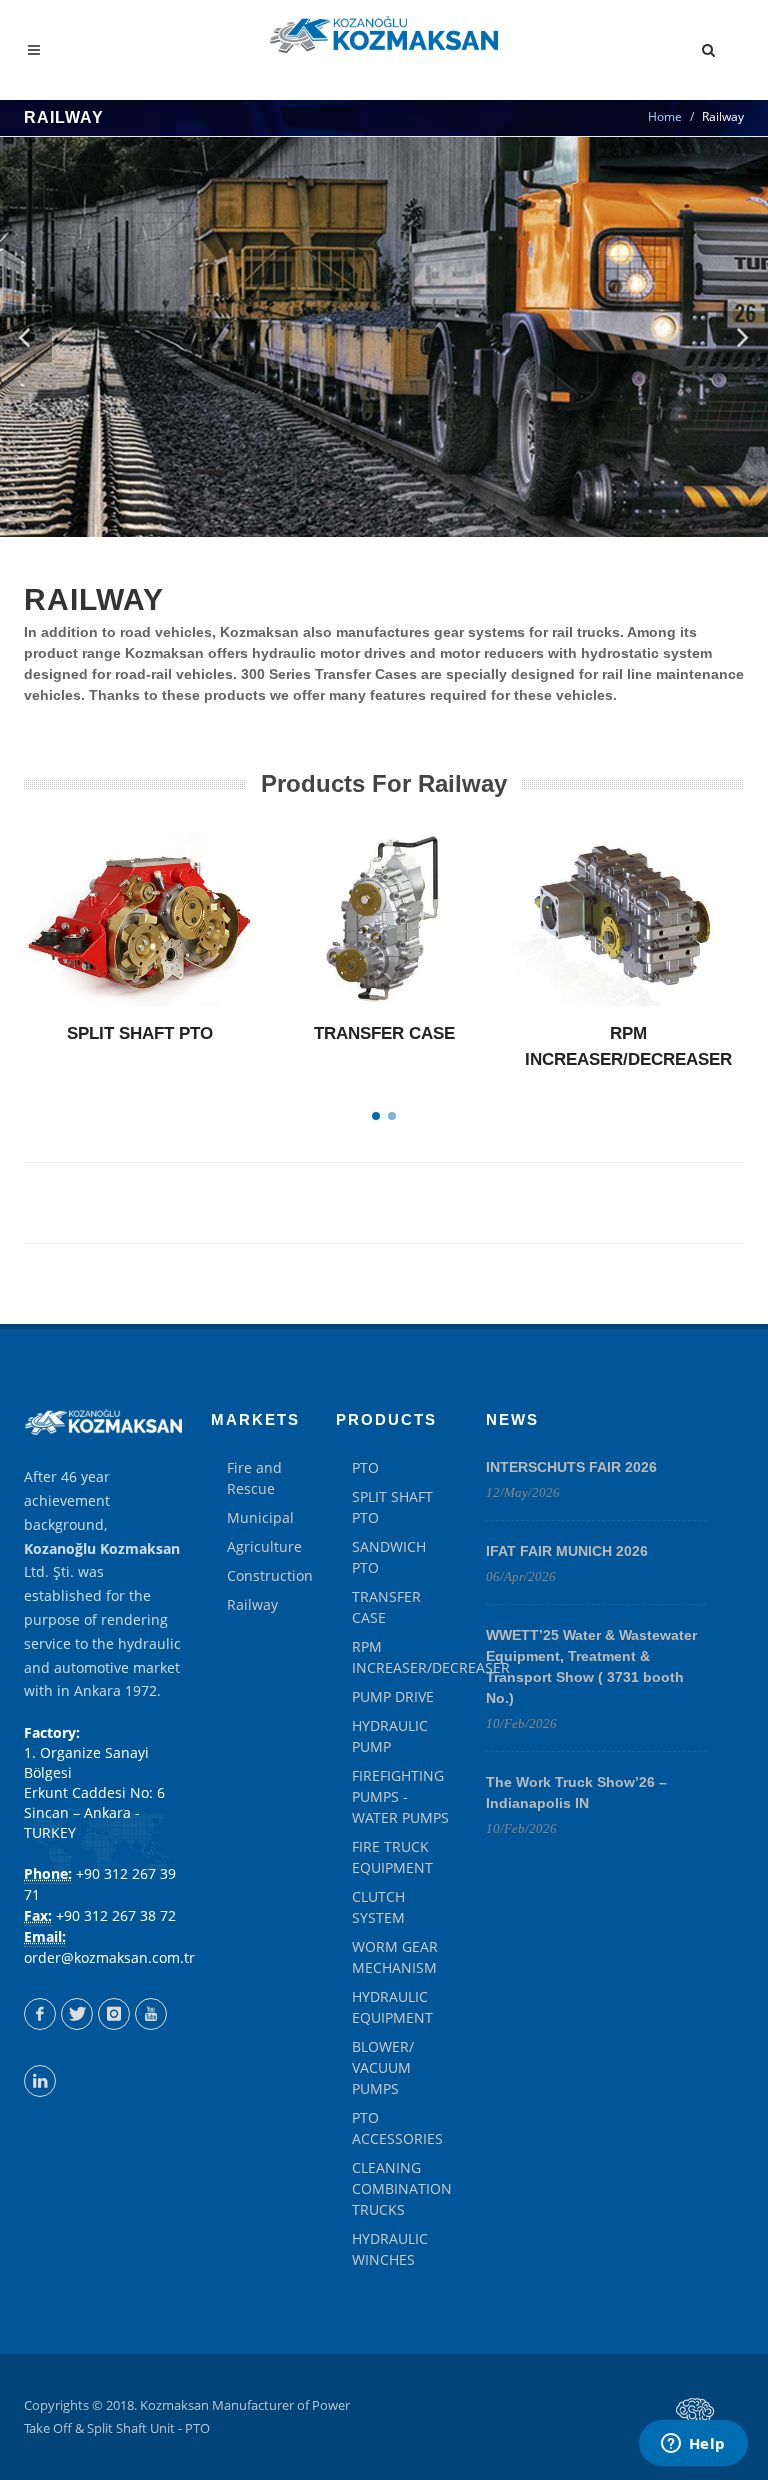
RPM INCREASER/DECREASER (431, 1657)
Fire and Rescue (254, 1478)
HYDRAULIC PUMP (390, 1736)
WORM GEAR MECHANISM (395, 1957)
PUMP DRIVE (393, 1696)
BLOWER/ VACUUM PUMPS (383, 2067)
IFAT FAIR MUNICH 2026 (567, 1551)
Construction (270, 1575)
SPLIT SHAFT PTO (140, 1033)
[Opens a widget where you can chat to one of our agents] (693, 2445)
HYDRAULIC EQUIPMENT (392, 2007)
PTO (365, 1467)
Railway (252, 1604)
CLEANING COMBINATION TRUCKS (402, 2188)
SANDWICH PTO (389, 1557)
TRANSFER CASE (384, 1033)
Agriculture (264, 1546)
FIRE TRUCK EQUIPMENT (392, 1857)
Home (665, 116)
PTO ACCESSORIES (397, 2128)
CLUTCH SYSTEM (378, 1907)
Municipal (260, 1517)
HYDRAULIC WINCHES (390, 2249)
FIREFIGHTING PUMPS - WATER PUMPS (400, 1796)
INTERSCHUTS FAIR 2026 (571, 1467)
